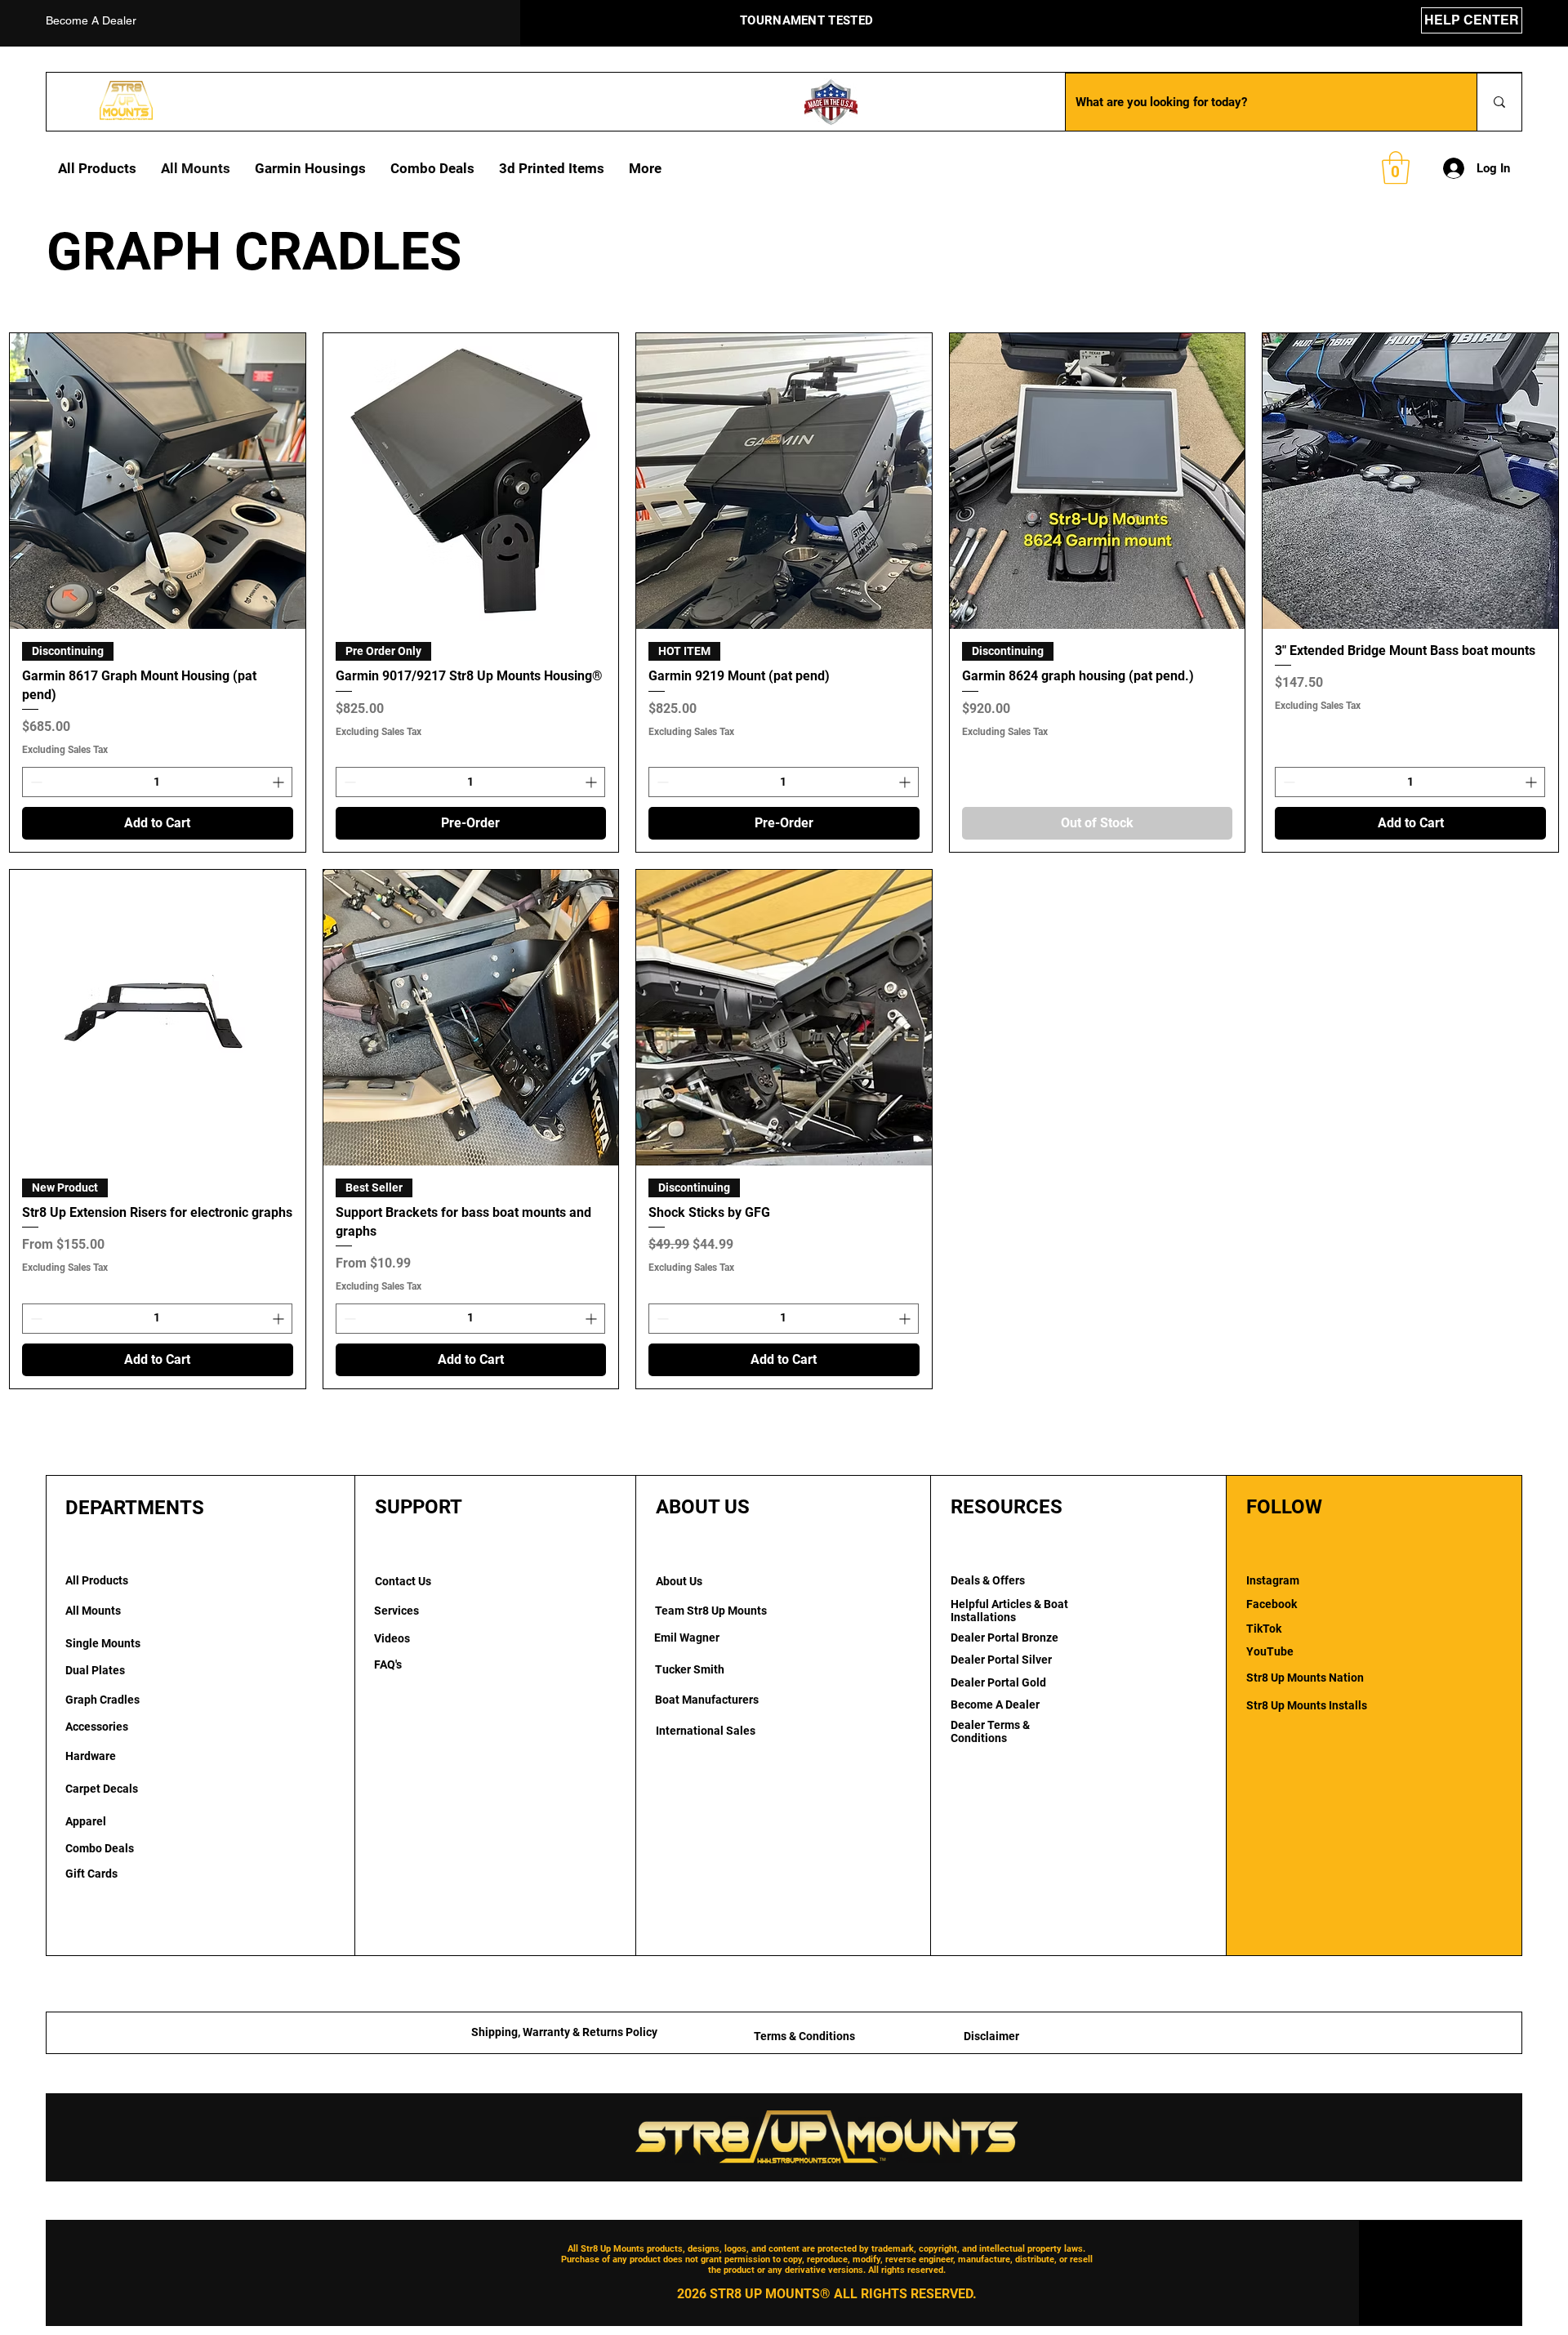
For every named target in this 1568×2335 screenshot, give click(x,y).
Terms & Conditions (804, 2036)
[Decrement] (35, 782)
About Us (679, 1581)
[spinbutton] (157, 782)
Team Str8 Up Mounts (711, 1611)
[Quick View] (158, 481)
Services (396, 1611)
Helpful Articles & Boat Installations (1009, 1611)
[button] (1396, 167)
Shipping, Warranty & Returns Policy (564, 2032)
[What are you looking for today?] (1499, 102)
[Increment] (280, 782)
